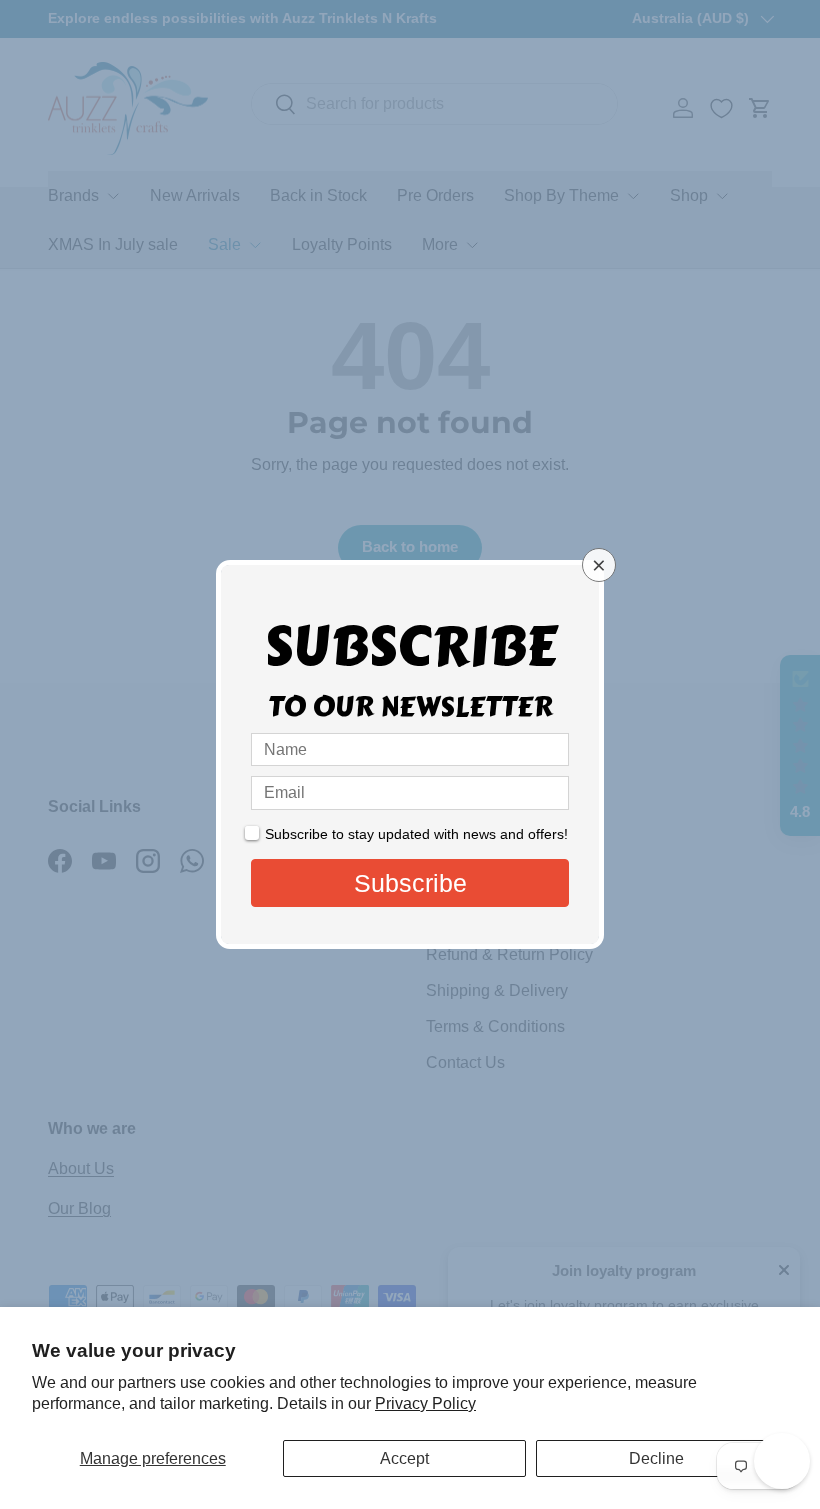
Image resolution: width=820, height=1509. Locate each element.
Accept (404, 1458)
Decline (656, 1458)
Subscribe (410, 883)
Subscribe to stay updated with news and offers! (416, 834)
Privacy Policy (425, 1403)
